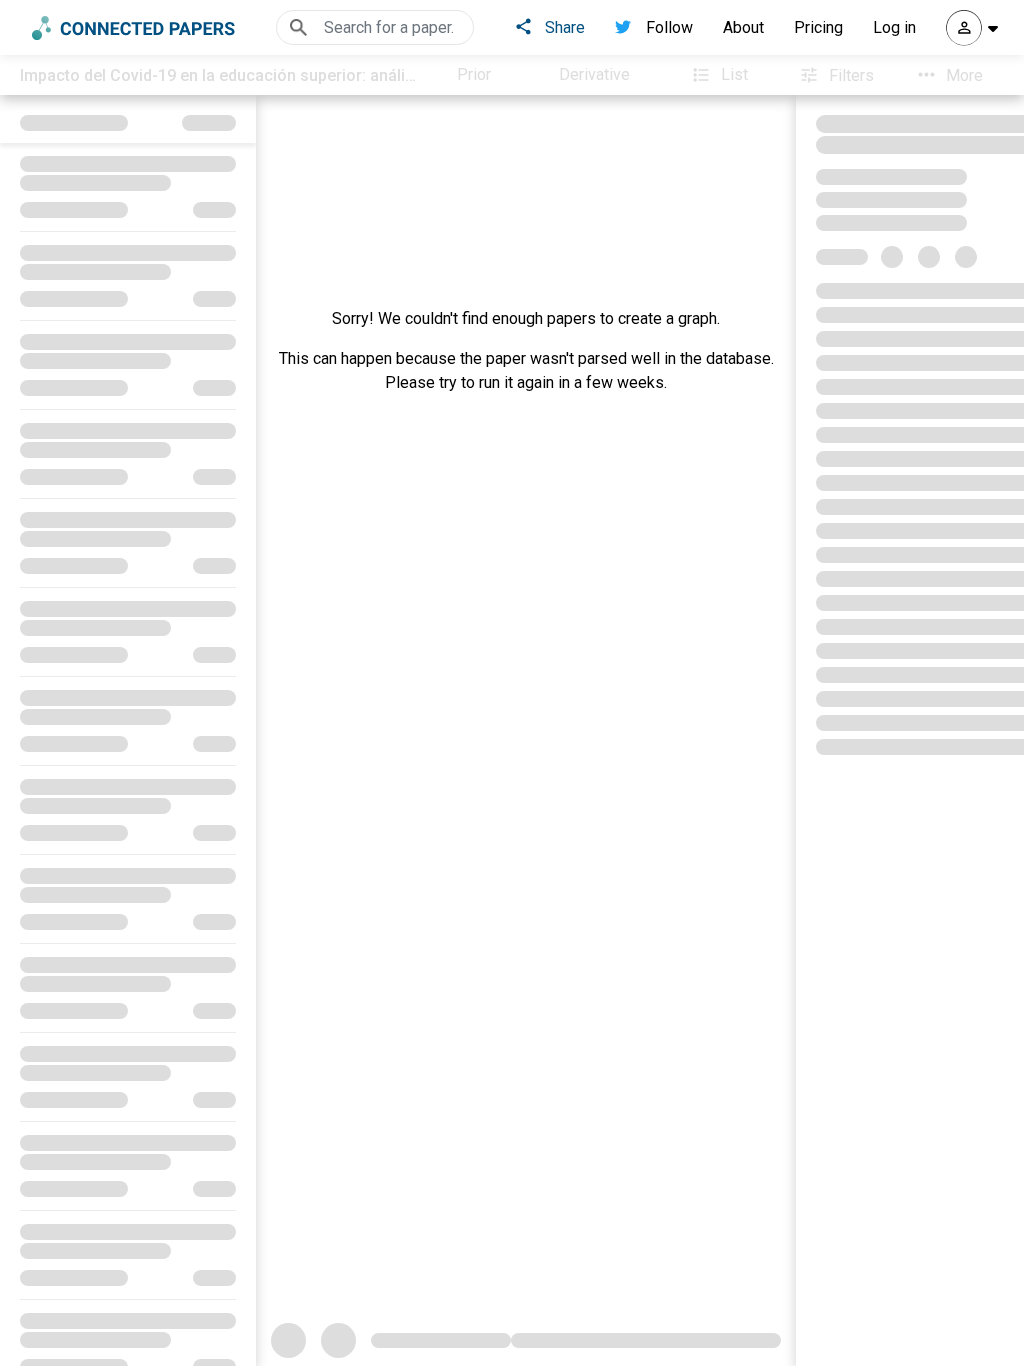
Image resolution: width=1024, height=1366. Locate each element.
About (743, 27)
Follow (669, 27)
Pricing (818, 27)
